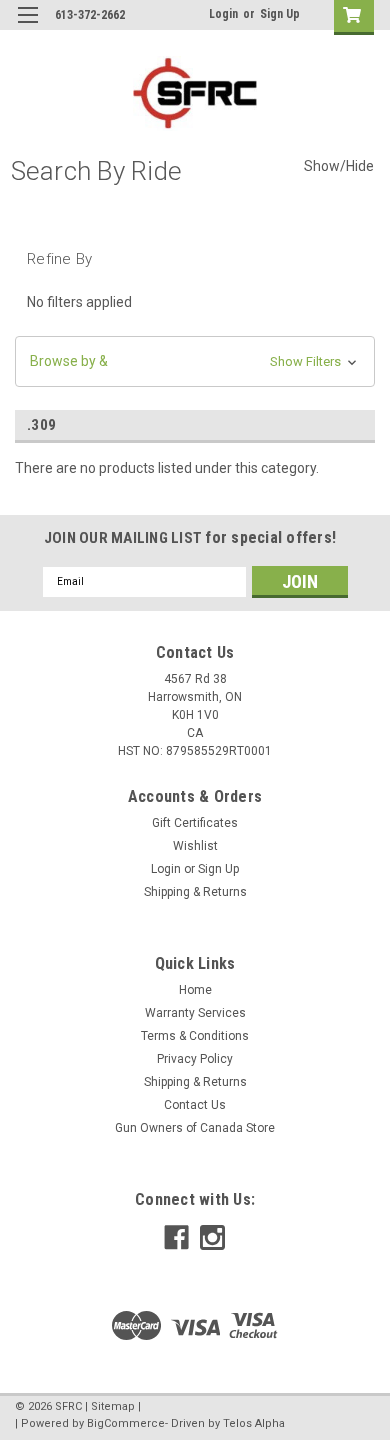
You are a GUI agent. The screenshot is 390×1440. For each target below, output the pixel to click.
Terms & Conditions (195, 1036)
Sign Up (280, 14)
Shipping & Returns (195, 892)
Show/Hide (339, 166)
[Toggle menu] (27, 27)
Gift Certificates (195, 823)
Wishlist (195, 846)
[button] (195, 361)
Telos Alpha (254, 1423)
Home (195, 990)
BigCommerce (126, 1423)
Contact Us (195, 1105)
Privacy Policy (195, 1059)
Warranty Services (195, 1013)
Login (223, 14)
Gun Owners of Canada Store (195, 1128)
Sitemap (113, 1406)
